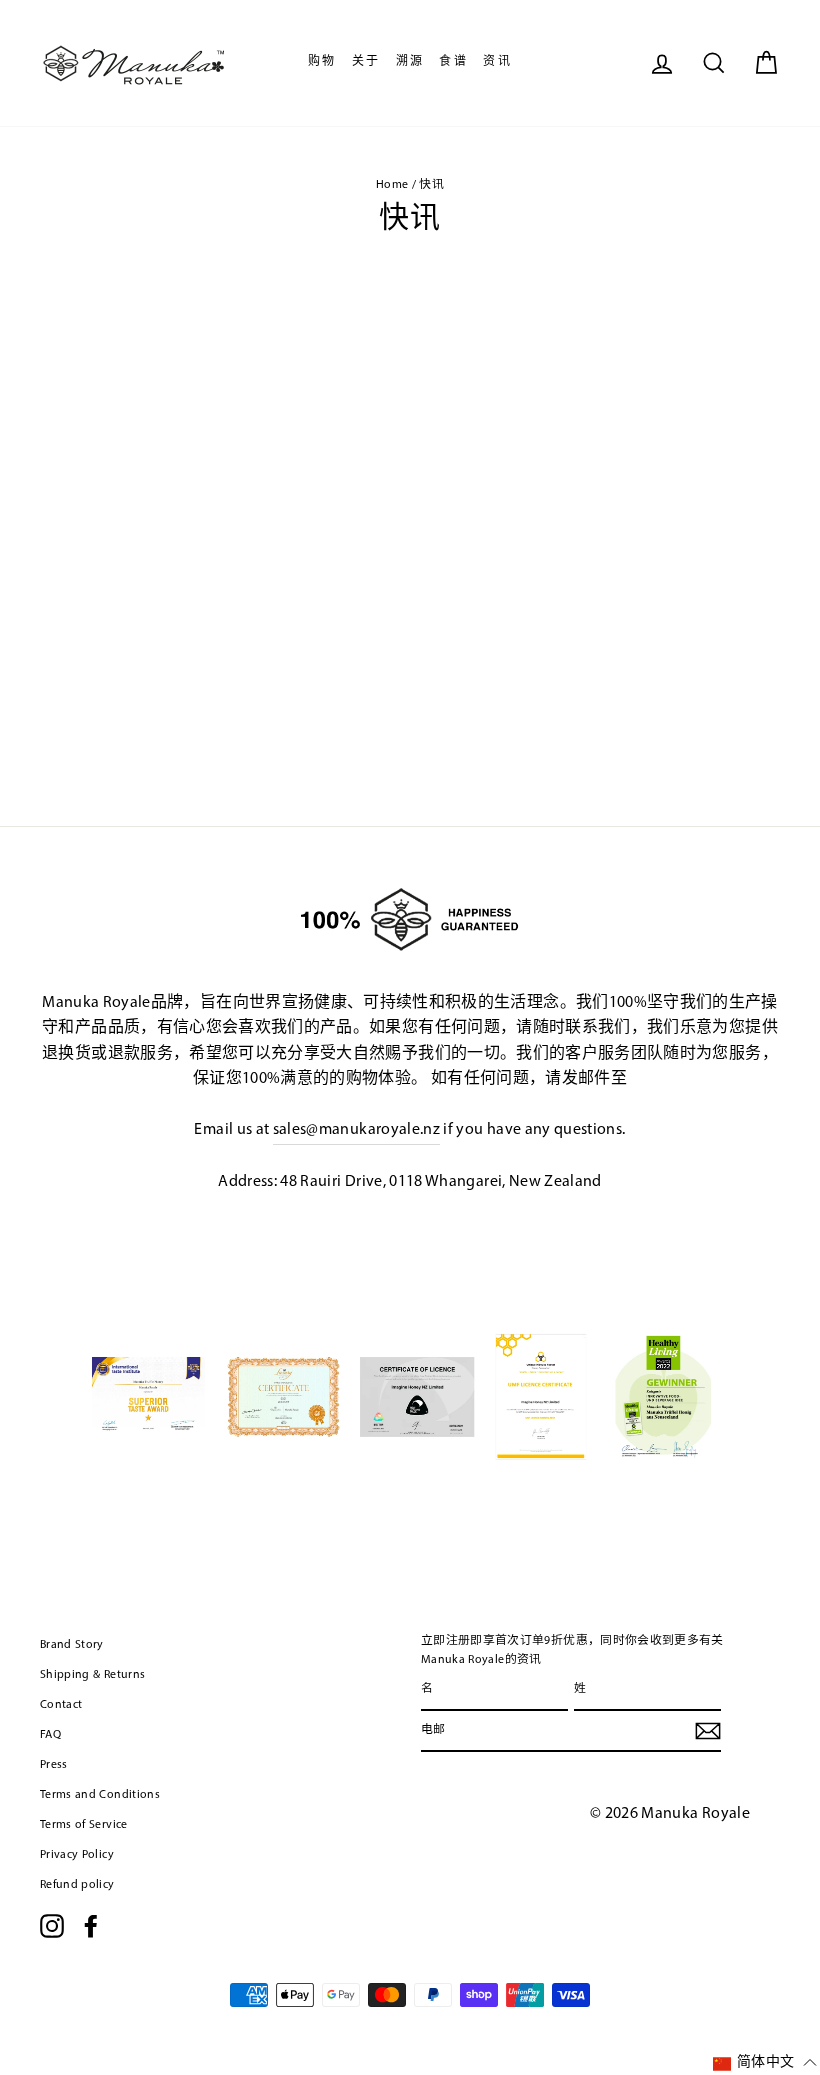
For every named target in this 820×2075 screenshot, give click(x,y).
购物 (322, 62)
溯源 (410, 62)
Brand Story (72, 1645)
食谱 (453, 62)
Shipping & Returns (92, 1675)
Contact (61, 1705)
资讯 (497, 62)
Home (392, 185)
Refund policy (77, 1885)
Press (54, 1765)
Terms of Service (84, 1825)
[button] (765, 2063)
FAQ (50, 1735)
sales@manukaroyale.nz (356, 1130)
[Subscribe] (708, 1731)
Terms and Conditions (100, 1795)
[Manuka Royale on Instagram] (52, 1926)
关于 (366, 62)
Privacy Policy (77, 1855)
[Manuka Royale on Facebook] (91, 1926)
